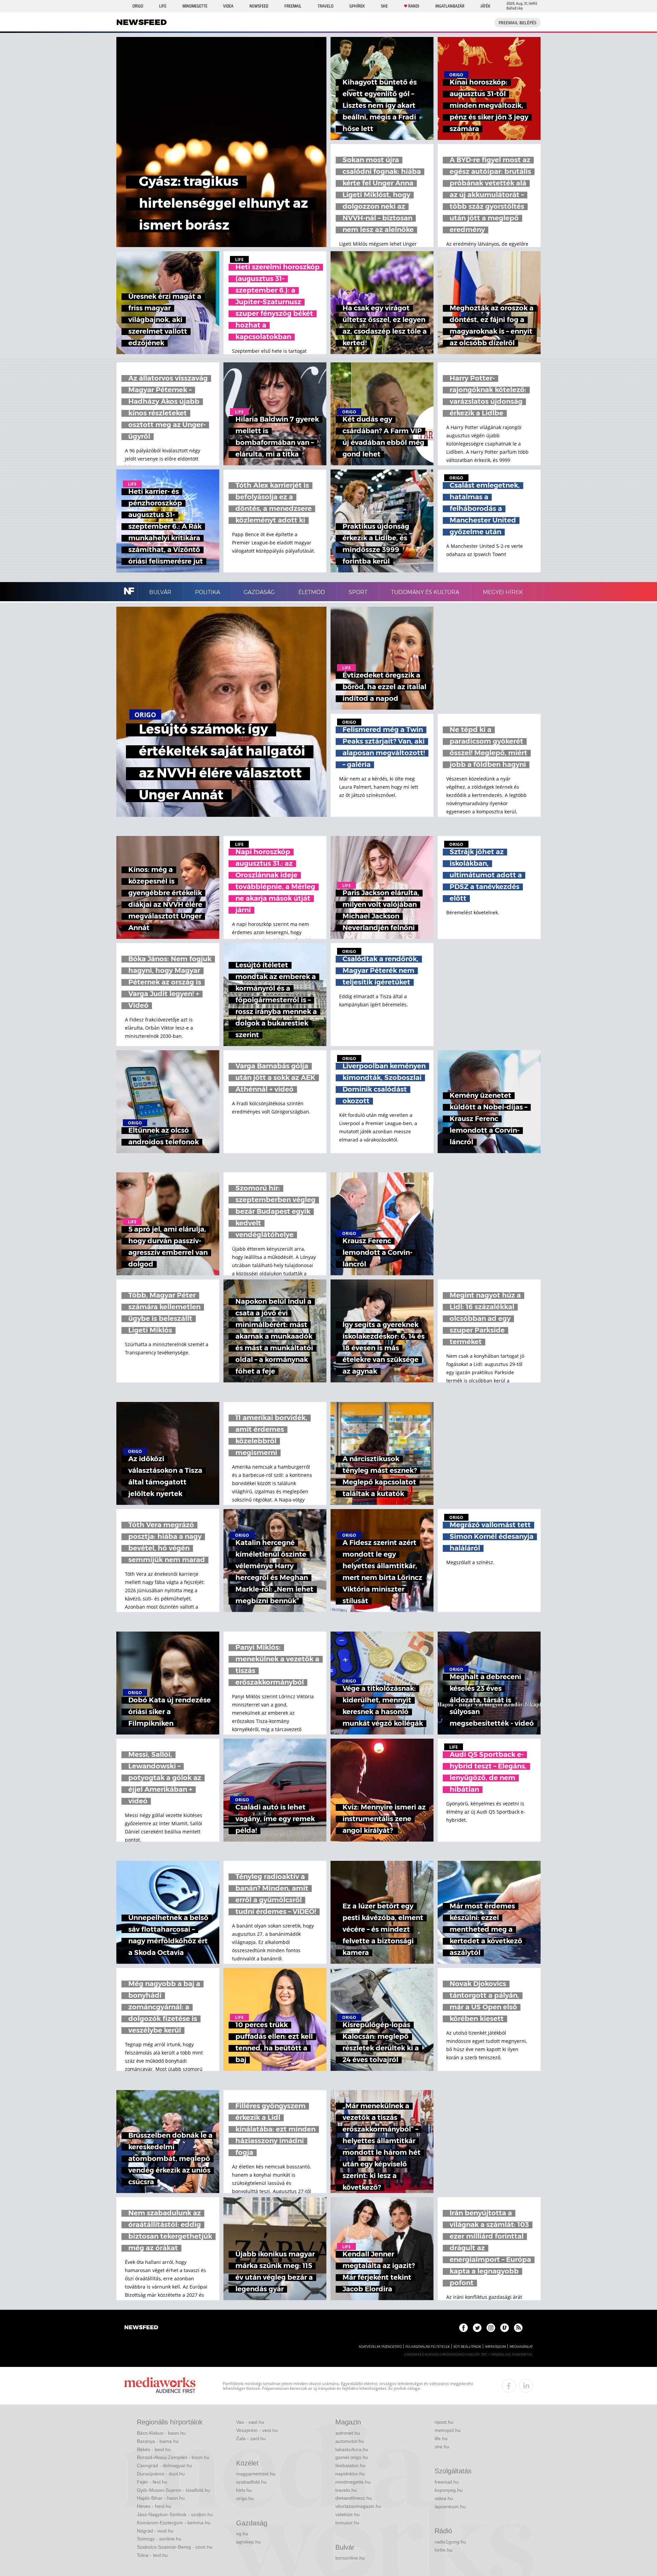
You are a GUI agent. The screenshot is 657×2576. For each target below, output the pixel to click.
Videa (228, 6)
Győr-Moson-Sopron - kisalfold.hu (173, 2490)
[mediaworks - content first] (160, 2386)
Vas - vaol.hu (250, 2422)
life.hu (441, 2438)
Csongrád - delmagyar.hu (164, 2465)
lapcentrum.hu (450, 2507)
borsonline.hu (350, 2558)
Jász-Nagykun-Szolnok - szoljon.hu (175, 2514)
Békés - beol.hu (154, 2449)
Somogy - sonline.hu (159, 2539)
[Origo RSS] (518, 2328)
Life (163, 6)
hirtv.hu (244, 2490)
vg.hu (242, 2534)
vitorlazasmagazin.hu (358, 2506)
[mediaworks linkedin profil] (526, 2386)
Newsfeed (259, 6)
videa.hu (444, 2498)
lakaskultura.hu (352, 2449)
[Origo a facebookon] (463, 2328)
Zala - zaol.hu (251, 2438)
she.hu (442, 2447)
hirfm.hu (443, 2550)
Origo (138, 6)
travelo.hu (346, 2490)
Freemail (293, 6)
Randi (414, 6)
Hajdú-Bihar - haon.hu (161, 2498)
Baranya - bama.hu (158, 2441)
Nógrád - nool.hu (155, 2531)
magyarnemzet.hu (256, 2474)
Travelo (325, 6)
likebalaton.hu (350, 2465)
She (384, 6)
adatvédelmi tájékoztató (380, 2347)
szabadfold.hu (251, 2482)
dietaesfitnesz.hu (354, 2498)
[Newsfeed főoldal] (141, 2328)
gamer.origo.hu (352, 2457)
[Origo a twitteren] (477, 2328)
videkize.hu (347, 2514)
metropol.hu (448, 2430)
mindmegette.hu (353, 2482)
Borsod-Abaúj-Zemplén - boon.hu (173, 2457)
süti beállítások (467, 2347)
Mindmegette (195, 6)
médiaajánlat (521, 2347)
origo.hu (245, 2498)
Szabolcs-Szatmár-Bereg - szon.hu (175, 2547)
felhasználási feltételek (428, 2347)
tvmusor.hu (347, 2523)
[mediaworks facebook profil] (509, 2386)
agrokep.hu (248, 2542)
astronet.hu (348, 2433)
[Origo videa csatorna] (505, 2328)
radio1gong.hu (450, 2542)
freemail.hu (447, 2482)
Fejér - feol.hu (152, 2482)
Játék (485, 6)
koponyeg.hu (449, 2490)
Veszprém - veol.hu (257, 2430)
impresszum (495, 2347)
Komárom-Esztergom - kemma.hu (174, 2523)
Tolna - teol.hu (152, 2555)
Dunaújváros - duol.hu (161, 2474)
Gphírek (357, 6)
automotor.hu (350, 2441)
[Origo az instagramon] (491, 2328)
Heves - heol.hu (154, 2506)
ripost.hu (444, 2422)
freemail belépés (518, 23)
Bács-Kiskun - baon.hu (161, 2433)
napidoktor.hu (350, 2474)
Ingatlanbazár (450, 6)
